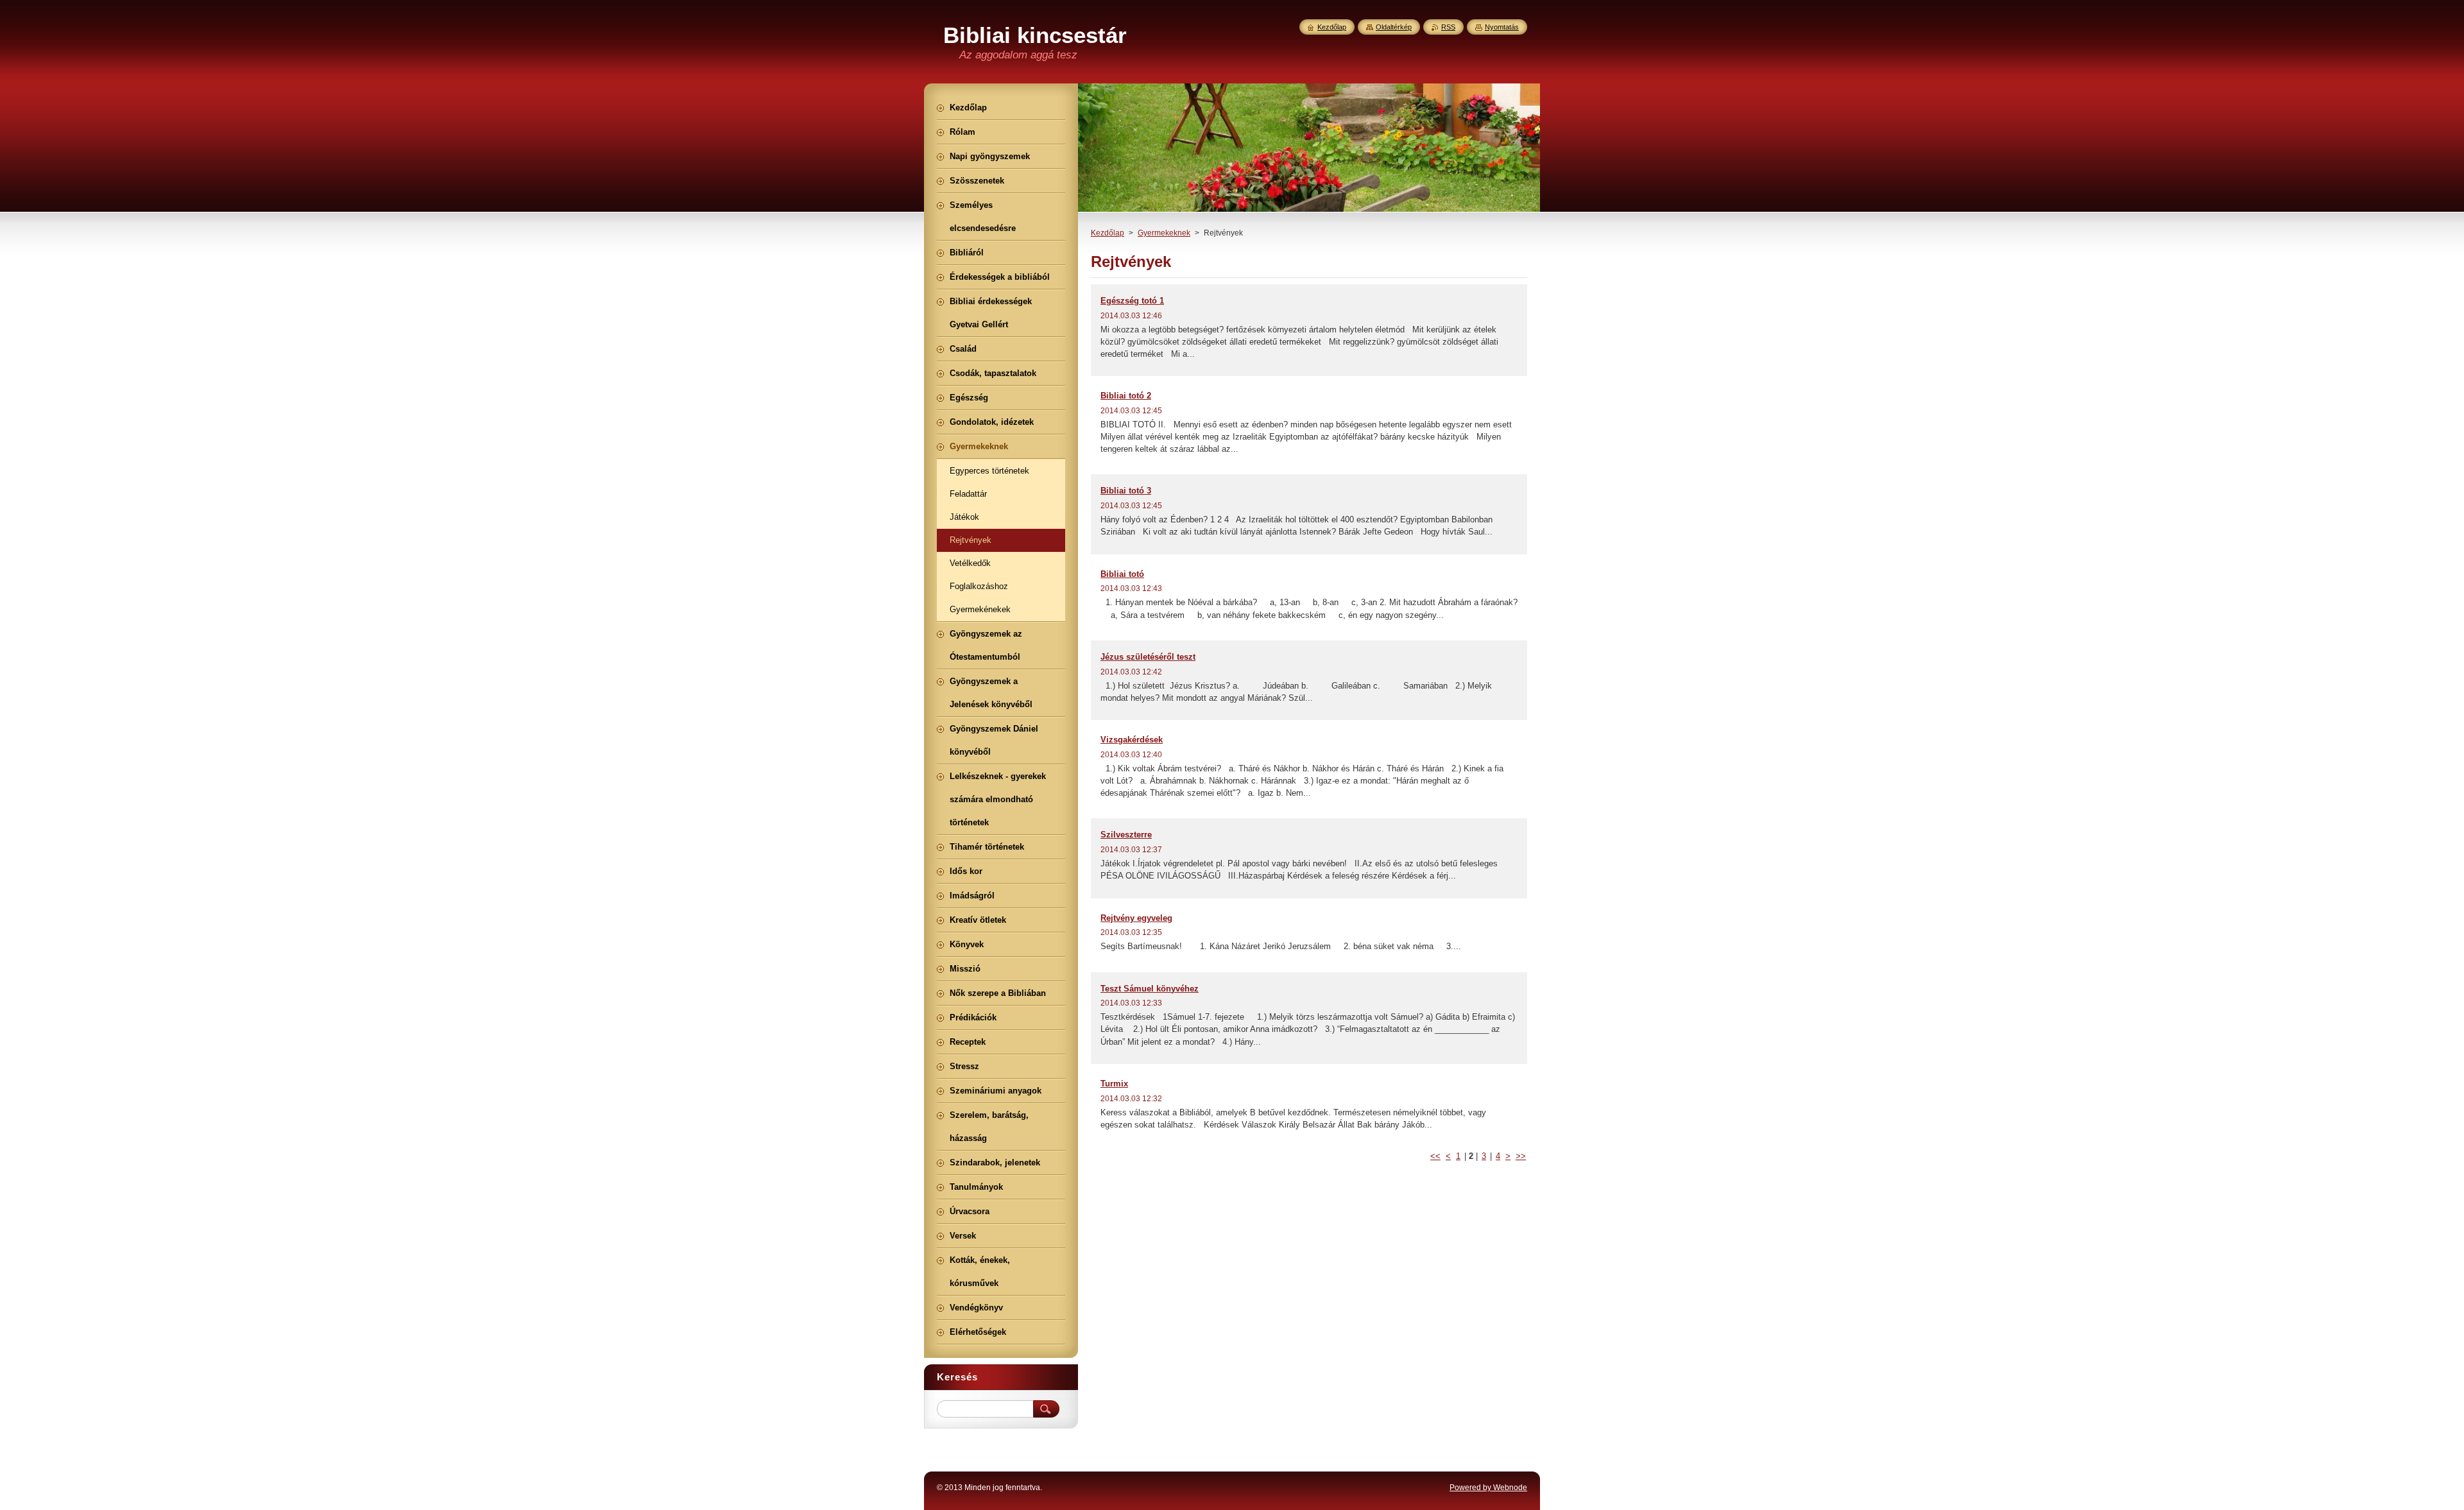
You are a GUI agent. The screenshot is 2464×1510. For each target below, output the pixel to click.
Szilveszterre (1126, 835)
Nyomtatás (1502, 27)
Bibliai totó (1122, 574)
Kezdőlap (1108, 233)
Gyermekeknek (1164, 233)
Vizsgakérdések (1132, 740)
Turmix (1114, 1084)
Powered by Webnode (1488, 1488)
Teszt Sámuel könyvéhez (1150, 989)
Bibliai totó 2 (1126, 396)
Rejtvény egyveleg (1136, 918)
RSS (1448, 27)
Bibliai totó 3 (1126, 491)
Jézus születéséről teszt (1148, 657)
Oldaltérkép (1394, 27)
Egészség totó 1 (1132, 301)
